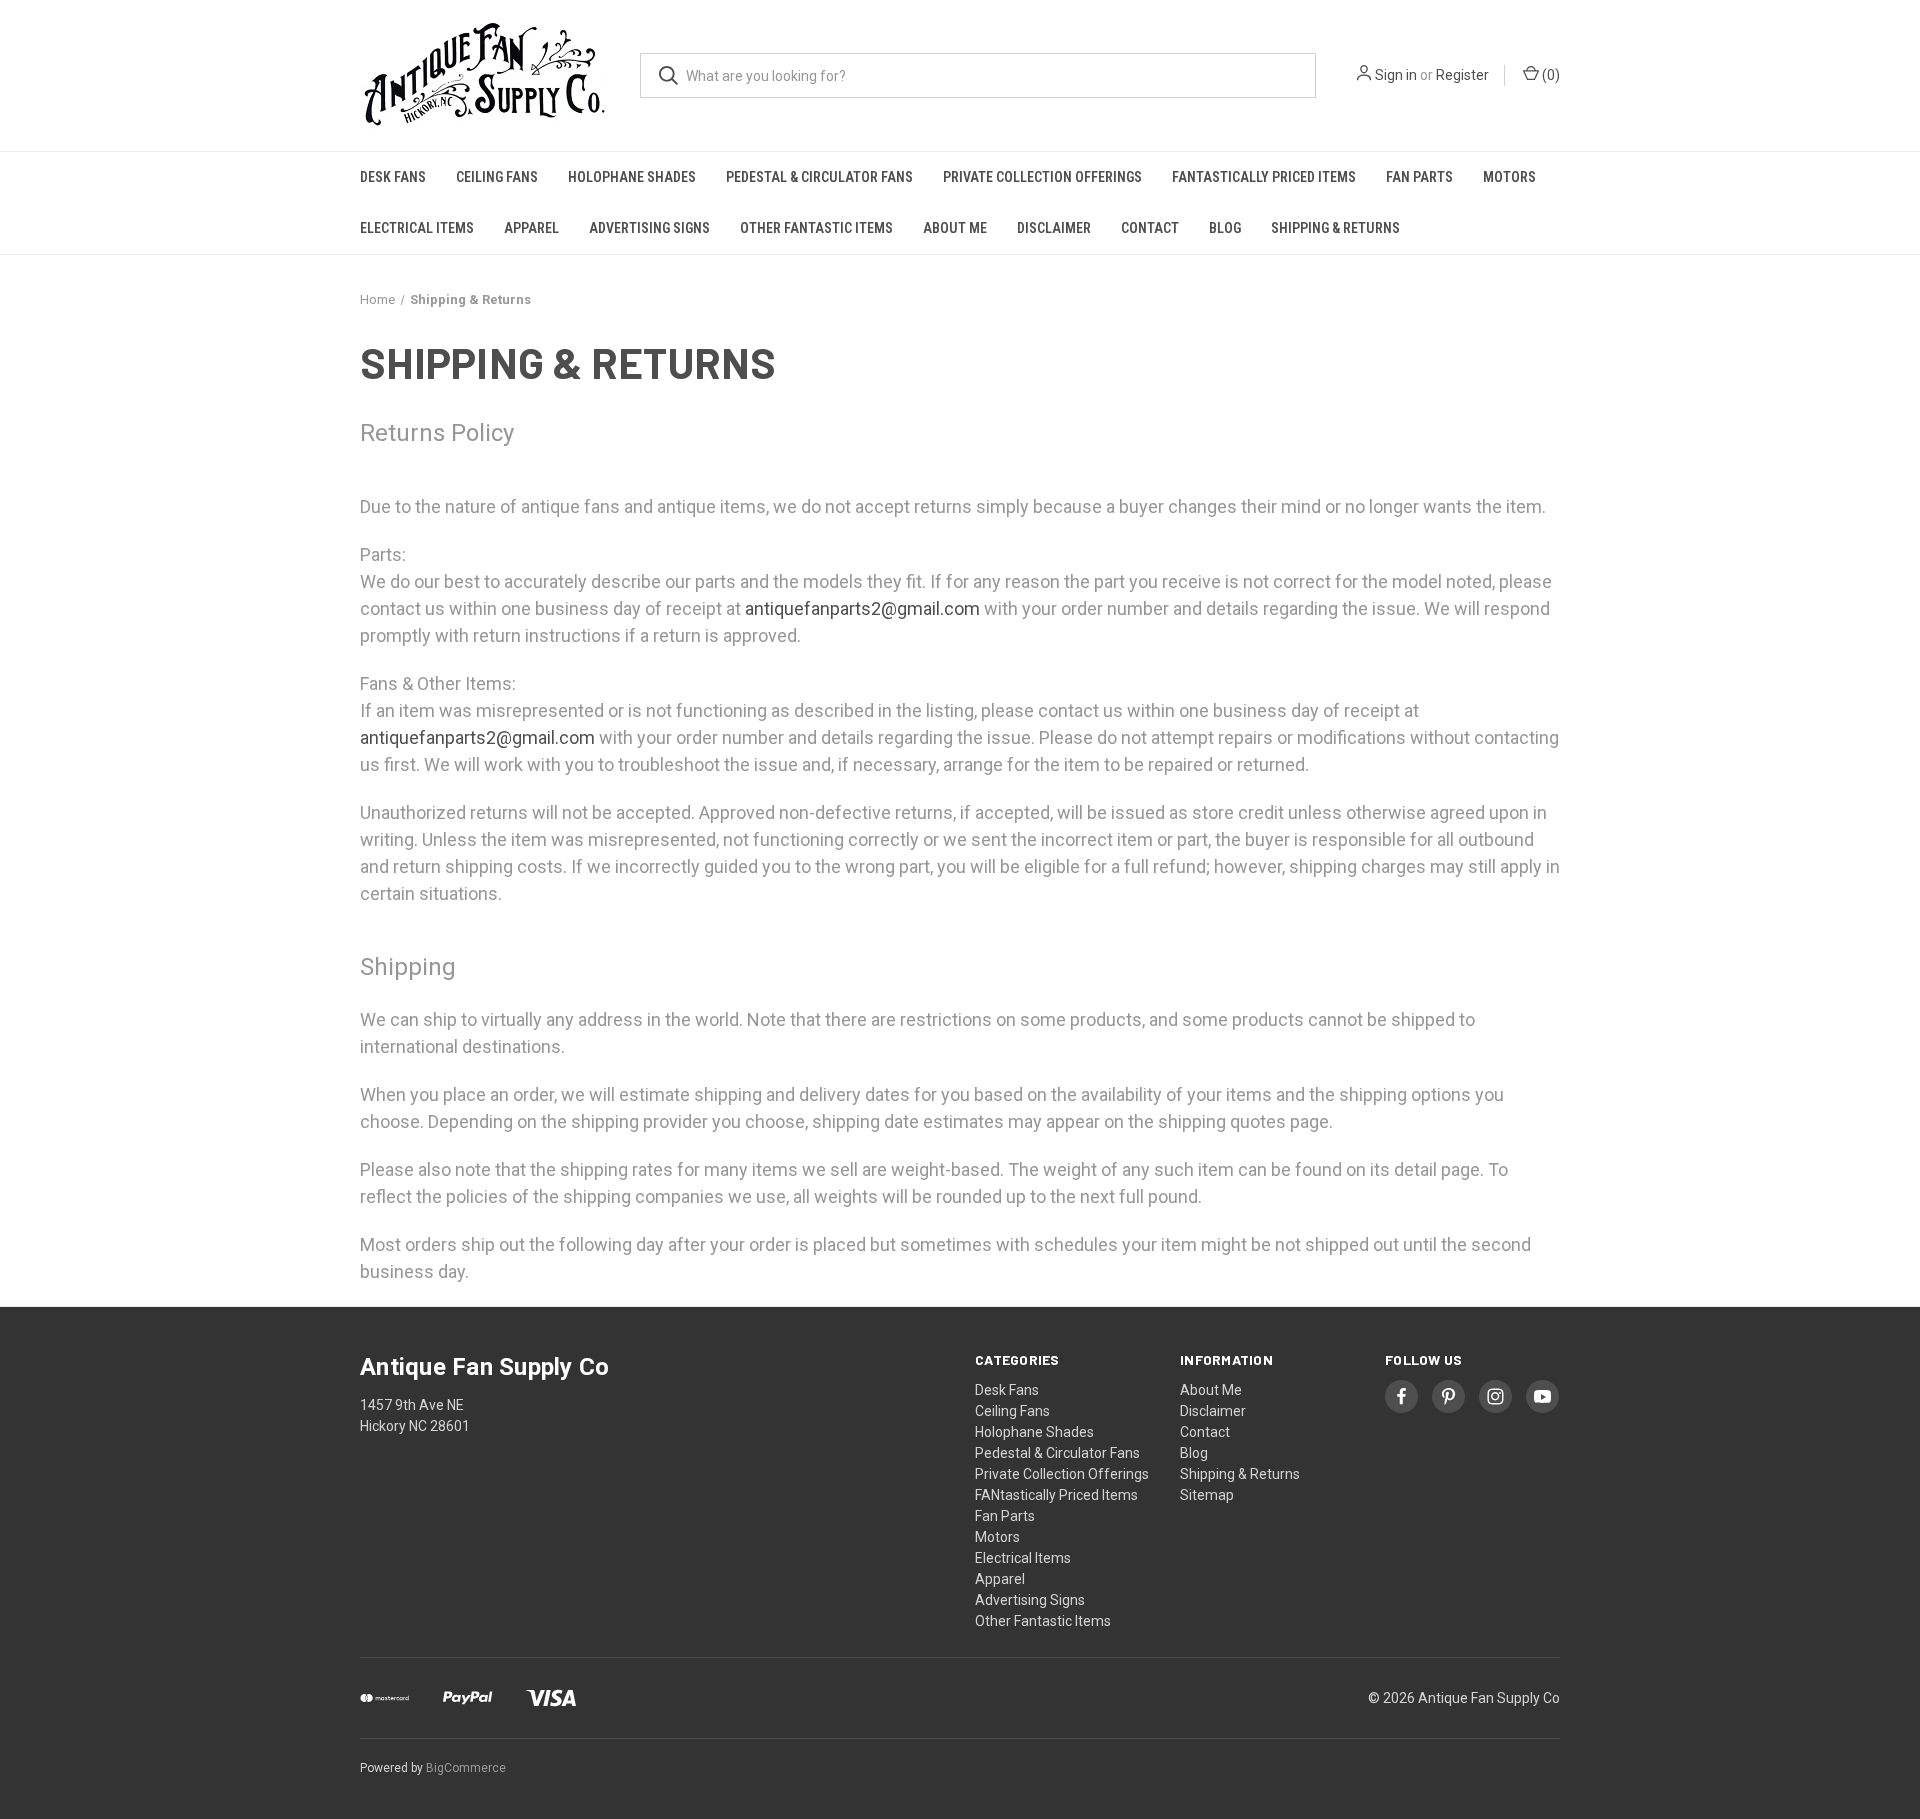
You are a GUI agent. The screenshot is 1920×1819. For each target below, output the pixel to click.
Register (1462, 75)
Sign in (1396, 75)
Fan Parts (1419, 177)
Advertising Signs (649, 228)
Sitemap (1207, 1495)
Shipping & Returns (1335, 228)
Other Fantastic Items (816, 228)
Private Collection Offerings (1042, 177)
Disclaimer (1054, 228)
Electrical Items (417, 228)
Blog (1225, 228)
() (1549, 75)
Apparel (531, 228)
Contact (1150, 228)
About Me (955, 228)
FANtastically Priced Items (1264, 177)
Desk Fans (393, 177)
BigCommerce (466, 1768)
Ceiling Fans (497, 177)
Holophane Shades (632, 177)
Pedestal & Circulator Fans (819, 177)
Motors (1509, 177)
